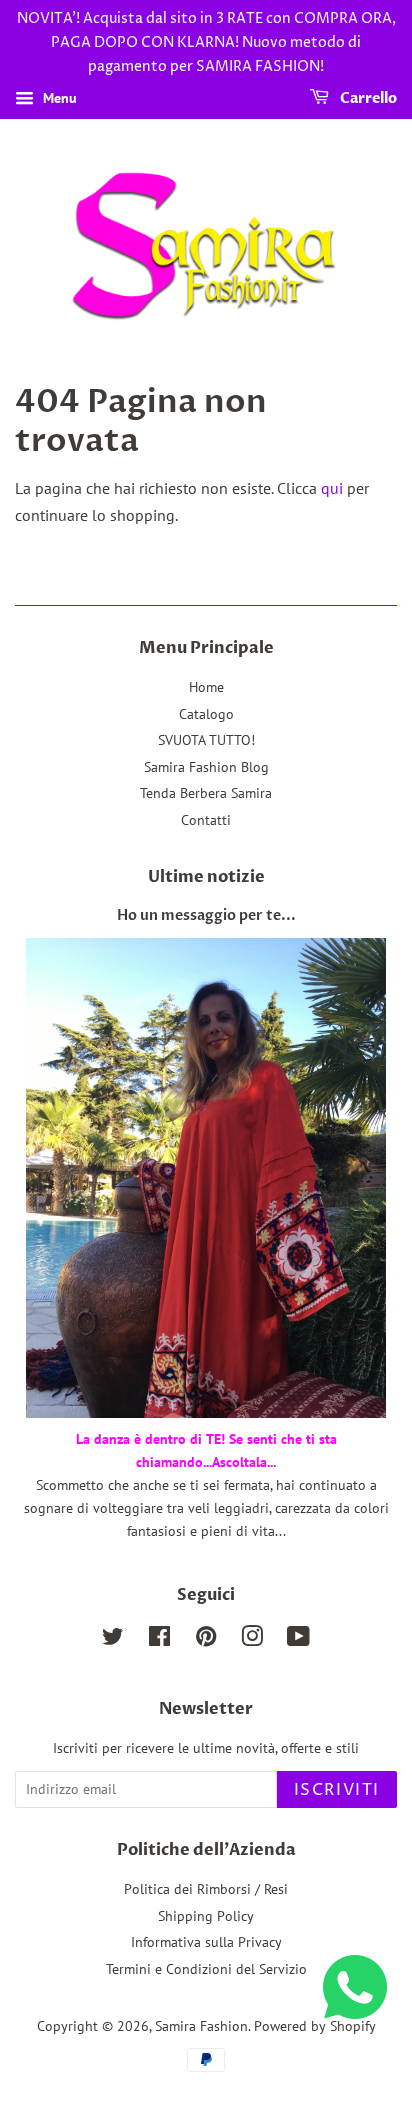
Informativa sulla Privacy (206, 1942)
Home (206, 687)
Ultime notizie (206, 877)
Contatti (206, 820)
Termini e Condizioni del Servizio (206, 1969)
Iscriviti (337, 1790)
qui (332, 488)
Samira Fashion (201, 2026)
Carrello (367, 99)
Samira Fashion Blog (206, 767)
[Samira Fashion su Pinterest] (206, 1640)
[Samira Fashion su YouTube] (298, 1640)
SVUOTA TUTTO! (206, 740)
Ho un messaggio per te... (206, 916)
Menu (58, 99)
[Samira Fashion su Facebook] (159, 1640)
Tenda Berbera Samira (206, 793)
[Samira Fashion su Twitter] (113, 1640)
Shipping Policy (206, 1916)
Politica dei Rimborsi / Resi (206, 1889)
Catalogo (206, 714)
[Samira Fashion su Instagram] (252, 1640)
